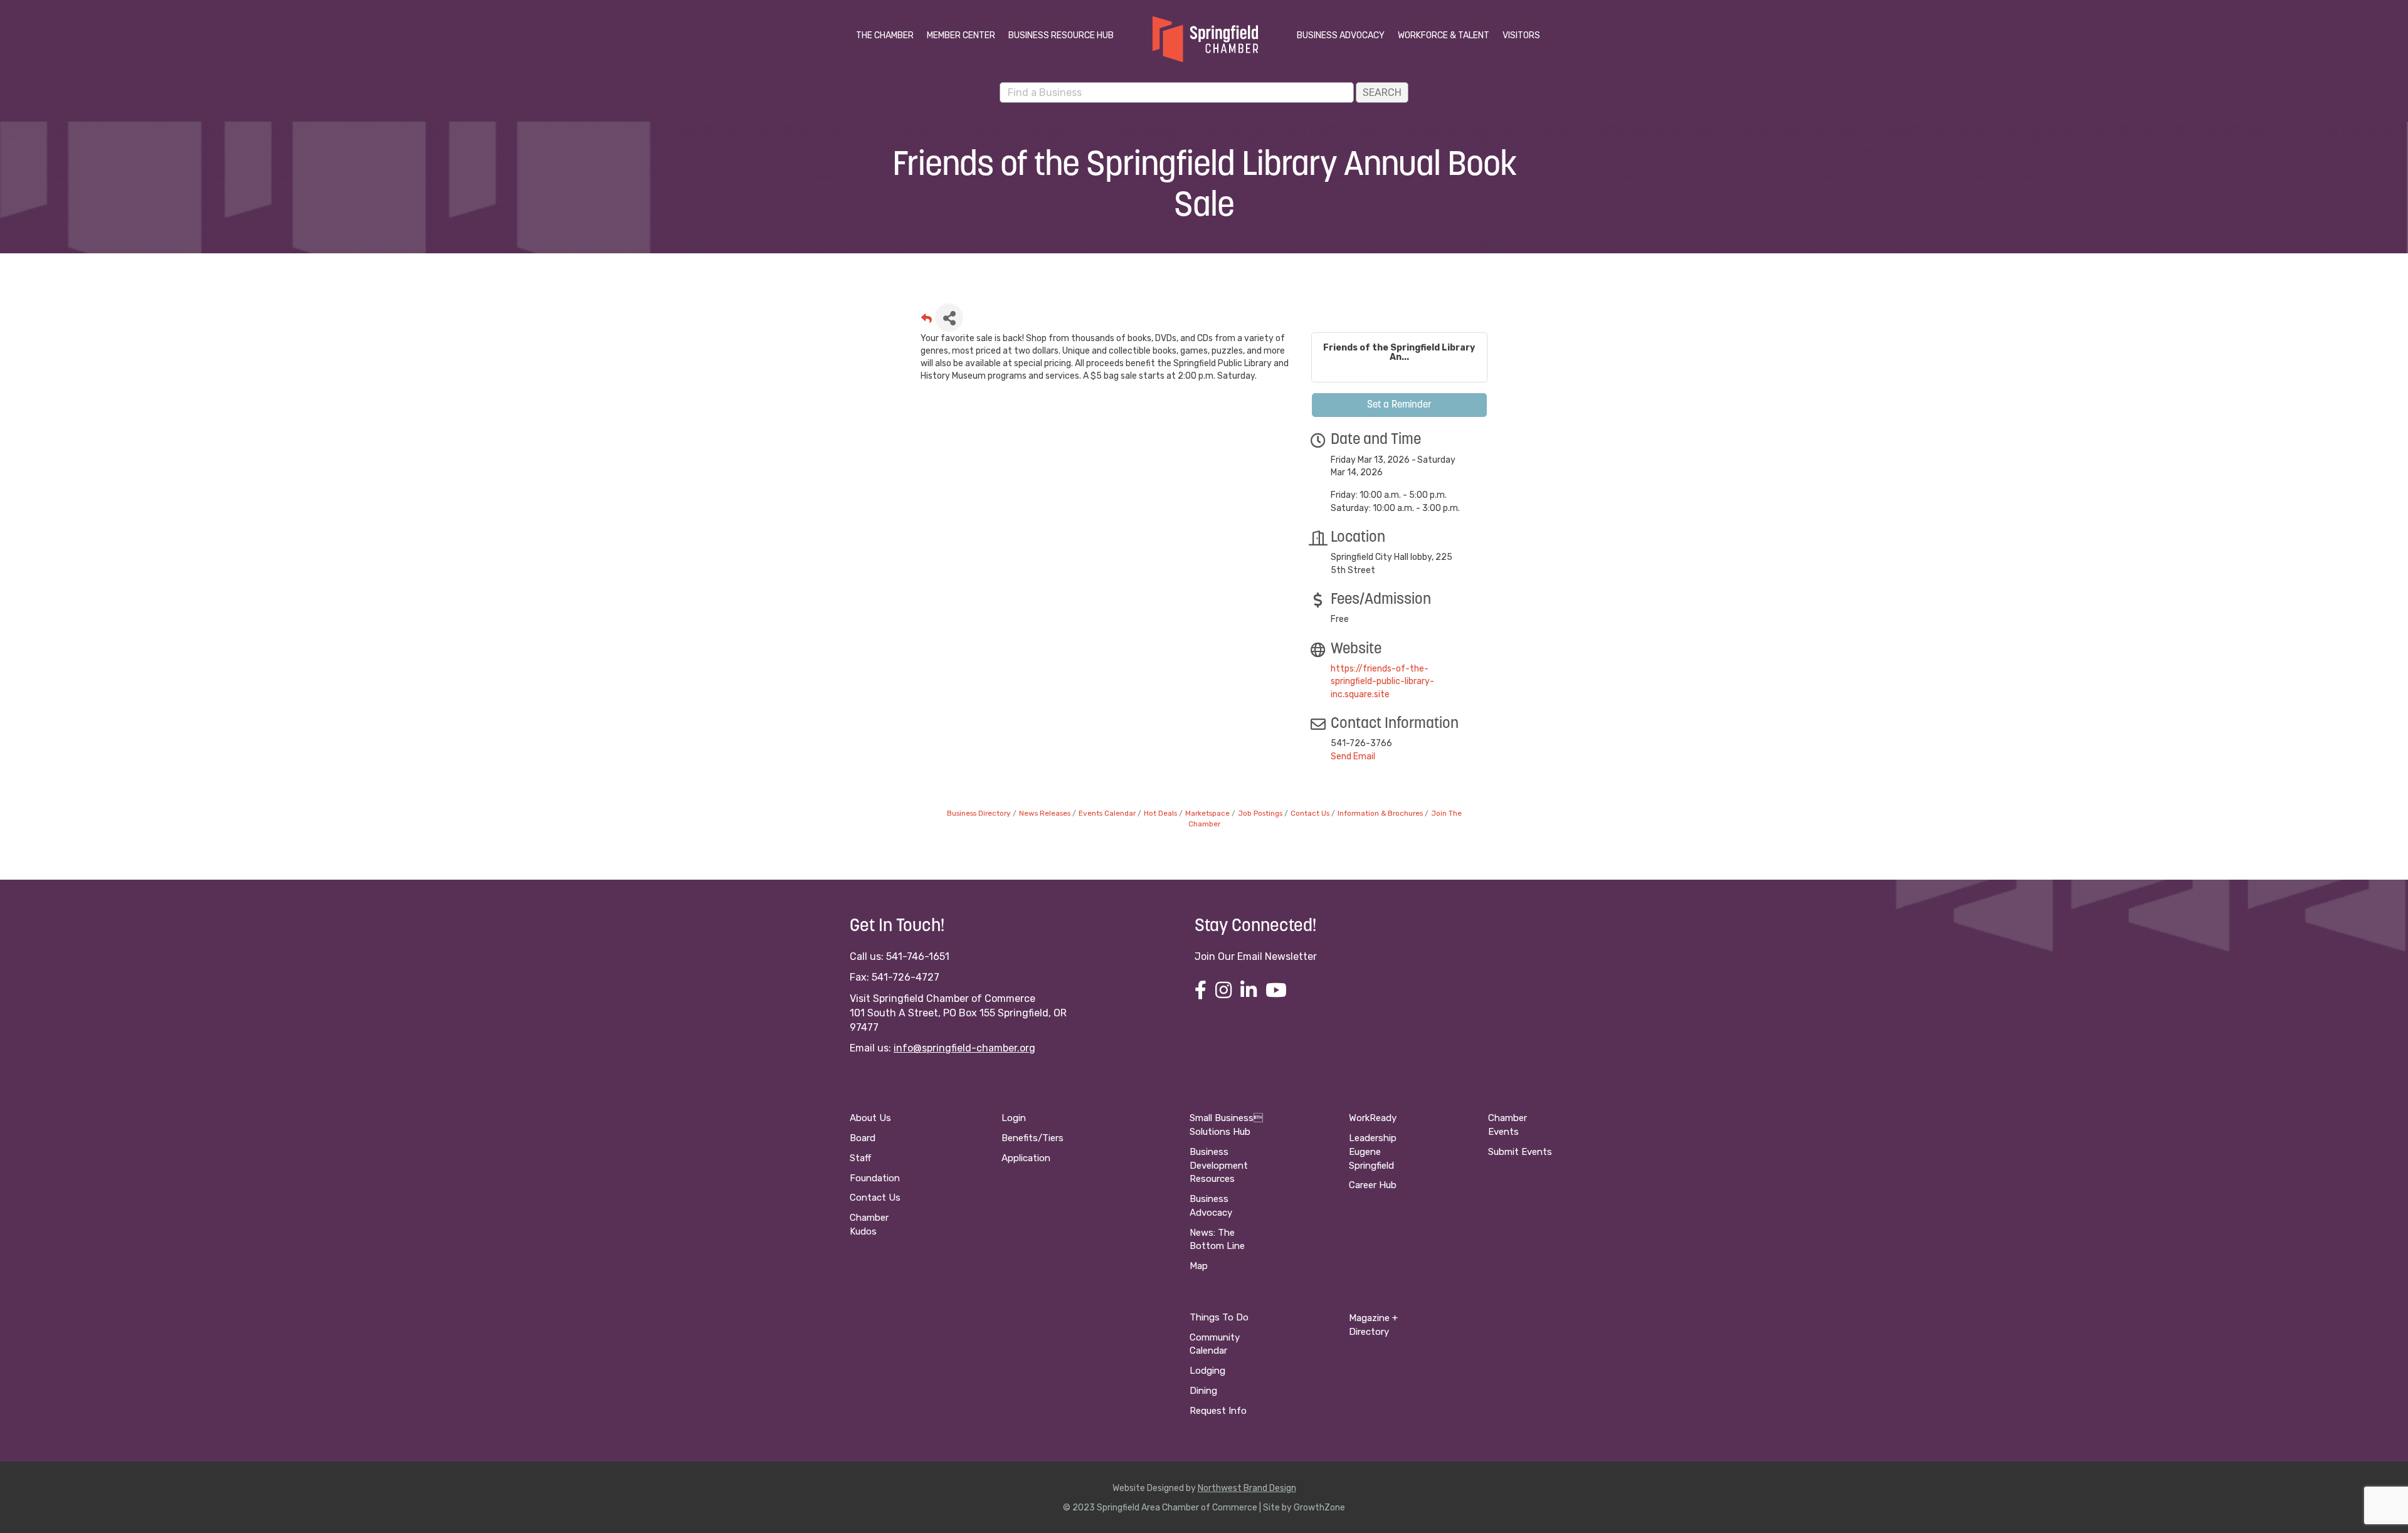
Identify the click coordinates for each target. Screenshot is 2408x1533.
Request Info (1218, 1411)
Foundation (875, 1178)
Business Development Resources (1219, 1166)
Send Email (1353, 756)
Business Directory (979, 813)
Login (1014, 1118)
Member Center (961, 35)
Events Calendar (1107, 813)
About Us (870, 1118)
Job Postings (1260, 813)
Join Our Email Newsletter (1256, 956)
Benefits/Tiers (1032, 1138)
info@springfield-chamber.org (964, 1048)
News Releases (1045, 813)
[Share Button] (949, 318)
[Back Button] (927, 321)
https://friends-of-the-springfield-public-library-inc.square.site (1382, 682)
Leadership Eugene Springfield (1373, 1152)
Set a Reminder (1399, 405)
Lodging (1207, 1371)
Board (863, 1138)
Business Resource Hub (1061, 35)
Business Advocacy (1341, 35)
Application (1026, 1158)
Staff (860, 1158)
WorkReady (1373, 1118)
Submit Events (1520, 1152)
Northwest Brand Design (1247, 1488)
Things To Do (1219, 1317)
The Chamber (885, 35)
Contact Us (1310, 813)
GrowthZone (1319, 1508)
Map (1199, 1266)
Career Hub (1373, 1185)
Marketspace (1207, 813)
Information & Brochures (1380, 813)
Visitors (1521, 35)
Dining (1203, 1391)
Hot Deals (1160, 813)
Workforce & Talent (1444, 35)
